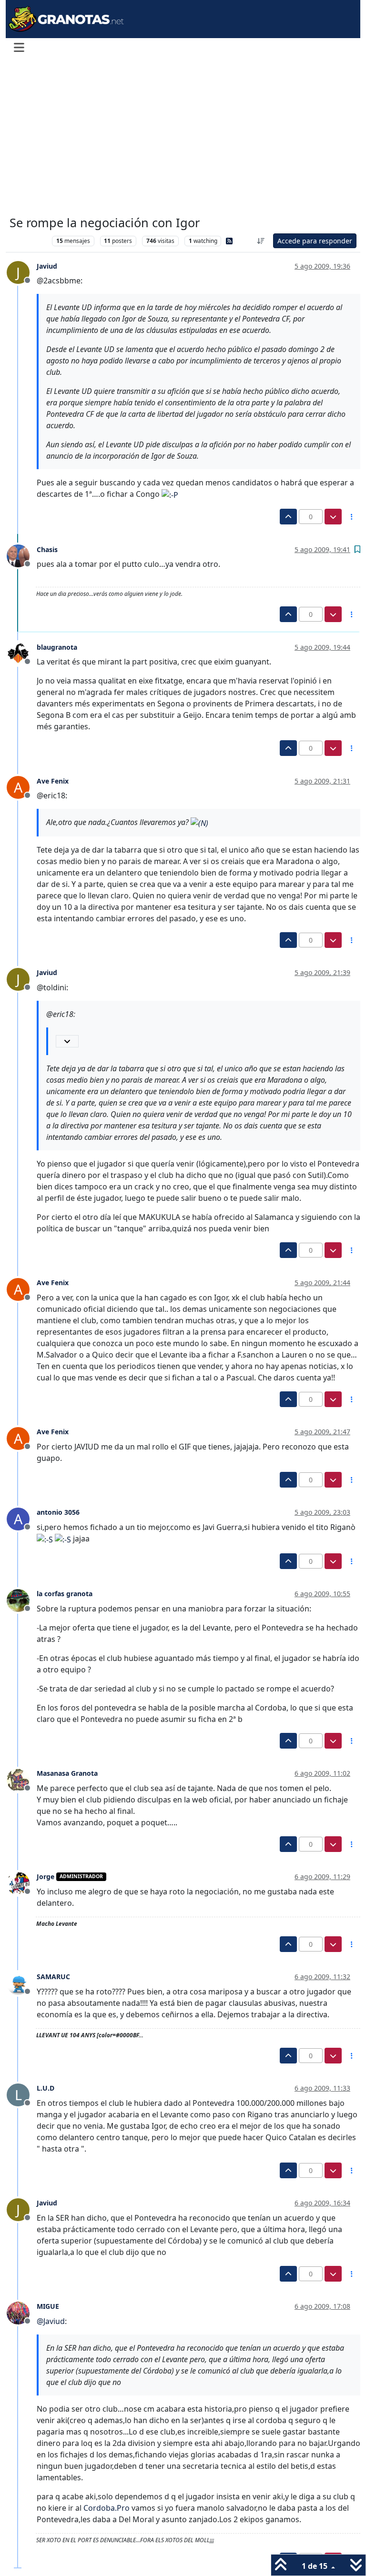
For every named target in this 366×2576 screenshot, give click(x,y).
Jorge (46, 1877)
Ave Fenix (53, 781)
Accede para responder (315, 241)
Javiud (47, 266)
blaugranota (57, 647)
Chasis (47, 549)
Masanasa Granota (67, 1773)
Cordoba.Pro (107, 2508)
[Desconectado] (22, 555)
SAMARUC (53, 1977)
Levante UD (28, 241)
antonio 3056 (58, 1512)
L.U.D (46, 2088)
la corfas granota (65, 1594)
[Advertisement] (183, 137)
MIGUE (48, 2306)
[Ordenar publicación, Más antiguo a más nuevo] (261, 241)
